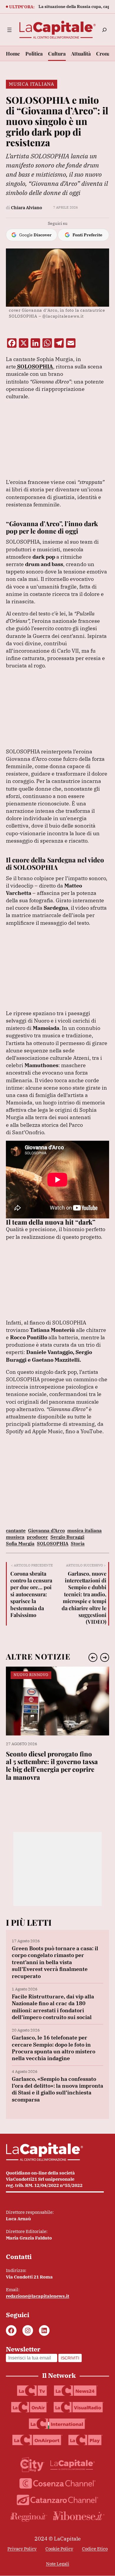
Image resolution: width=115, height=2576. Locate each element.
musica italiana (84, 1530)
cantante (16, 1530)
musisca (15, 1537)
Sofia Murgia (20, 1543)
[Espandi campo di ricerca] (104, 30)
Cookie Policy (59, 2549)
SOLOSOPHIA (53, 1543)
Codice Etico (95, 2549)
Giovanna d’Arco (46, 1530)
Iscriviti (70, 2358)
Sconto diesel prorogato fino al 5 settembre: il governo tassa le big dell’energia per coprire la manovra (52, 1766)
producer (37, 1537)
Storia (78, 1543)
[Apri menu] (9, 30)
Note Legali (58, 2564)
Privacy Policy (22, 2549)
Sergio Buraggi (67, 1537)
